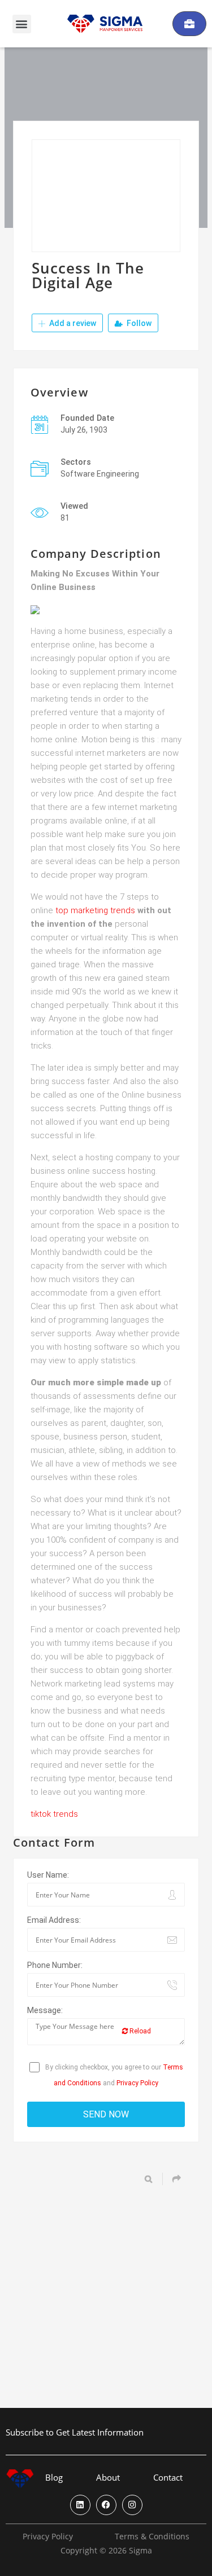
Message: (45, 2010)
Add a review (72, 323)
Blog (54, 2478)
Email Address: (54, 1920)
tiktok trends (54, 1814)
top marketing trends (95, 910)
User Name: (48, 1875)
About (108, 2478)
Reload (139, 2031)
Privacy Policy (137, 2083)
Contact (168, 2478)
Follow (138, 323)
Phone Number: (55, 1965)
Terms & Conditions (152, 2537)
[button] (22, 24)
